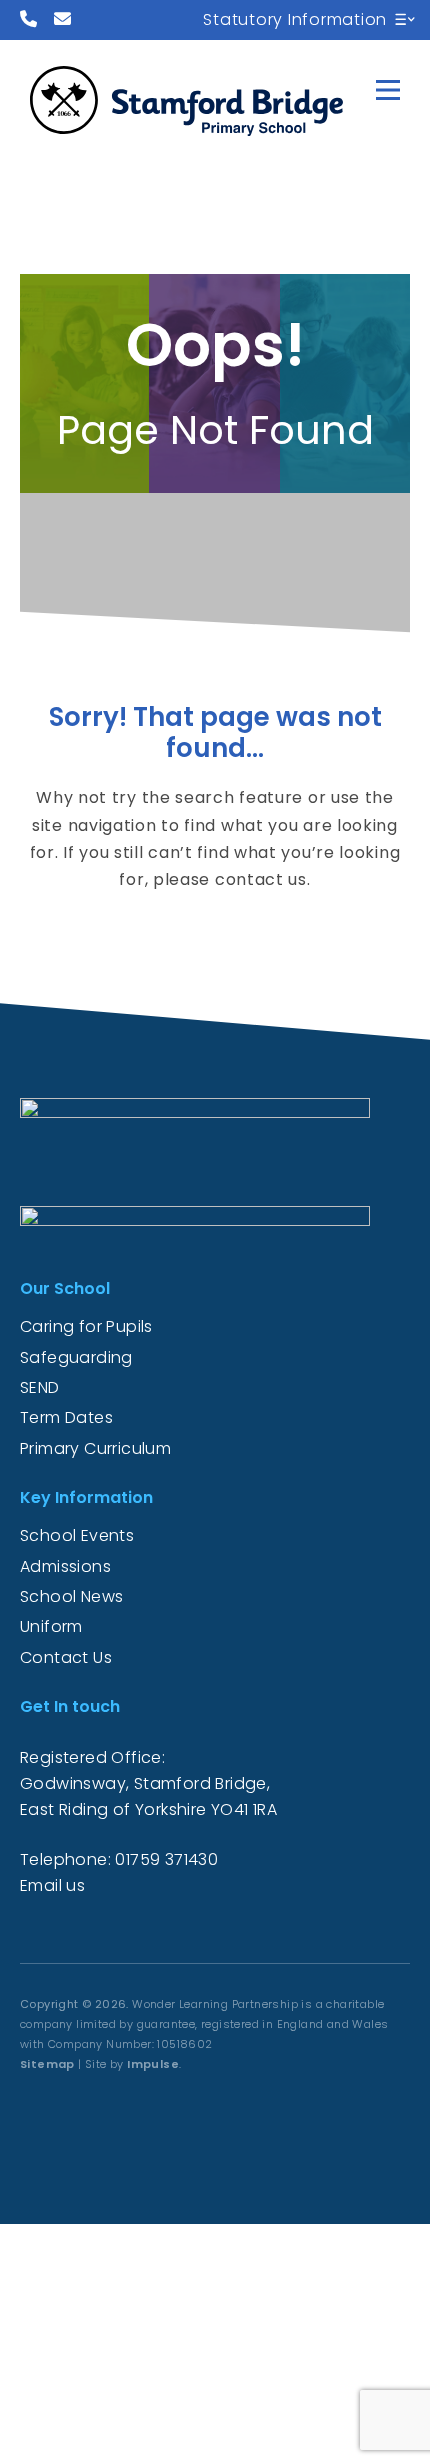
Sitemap (47, 2064)
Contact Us (66, 1657)
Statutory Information (295, 19)
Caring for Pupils (86, 1326)
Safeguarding (76, 1357)
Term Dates (66, 1417)
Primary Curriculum (95, 1448)
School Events (77, 1535)
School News (71, 1596)
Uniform (51, 1626)
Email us (52, 1885)
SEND (40, 1387)
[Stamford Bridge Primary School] (195, 96)
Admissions (65, 1566)
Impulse (153, 2064)
